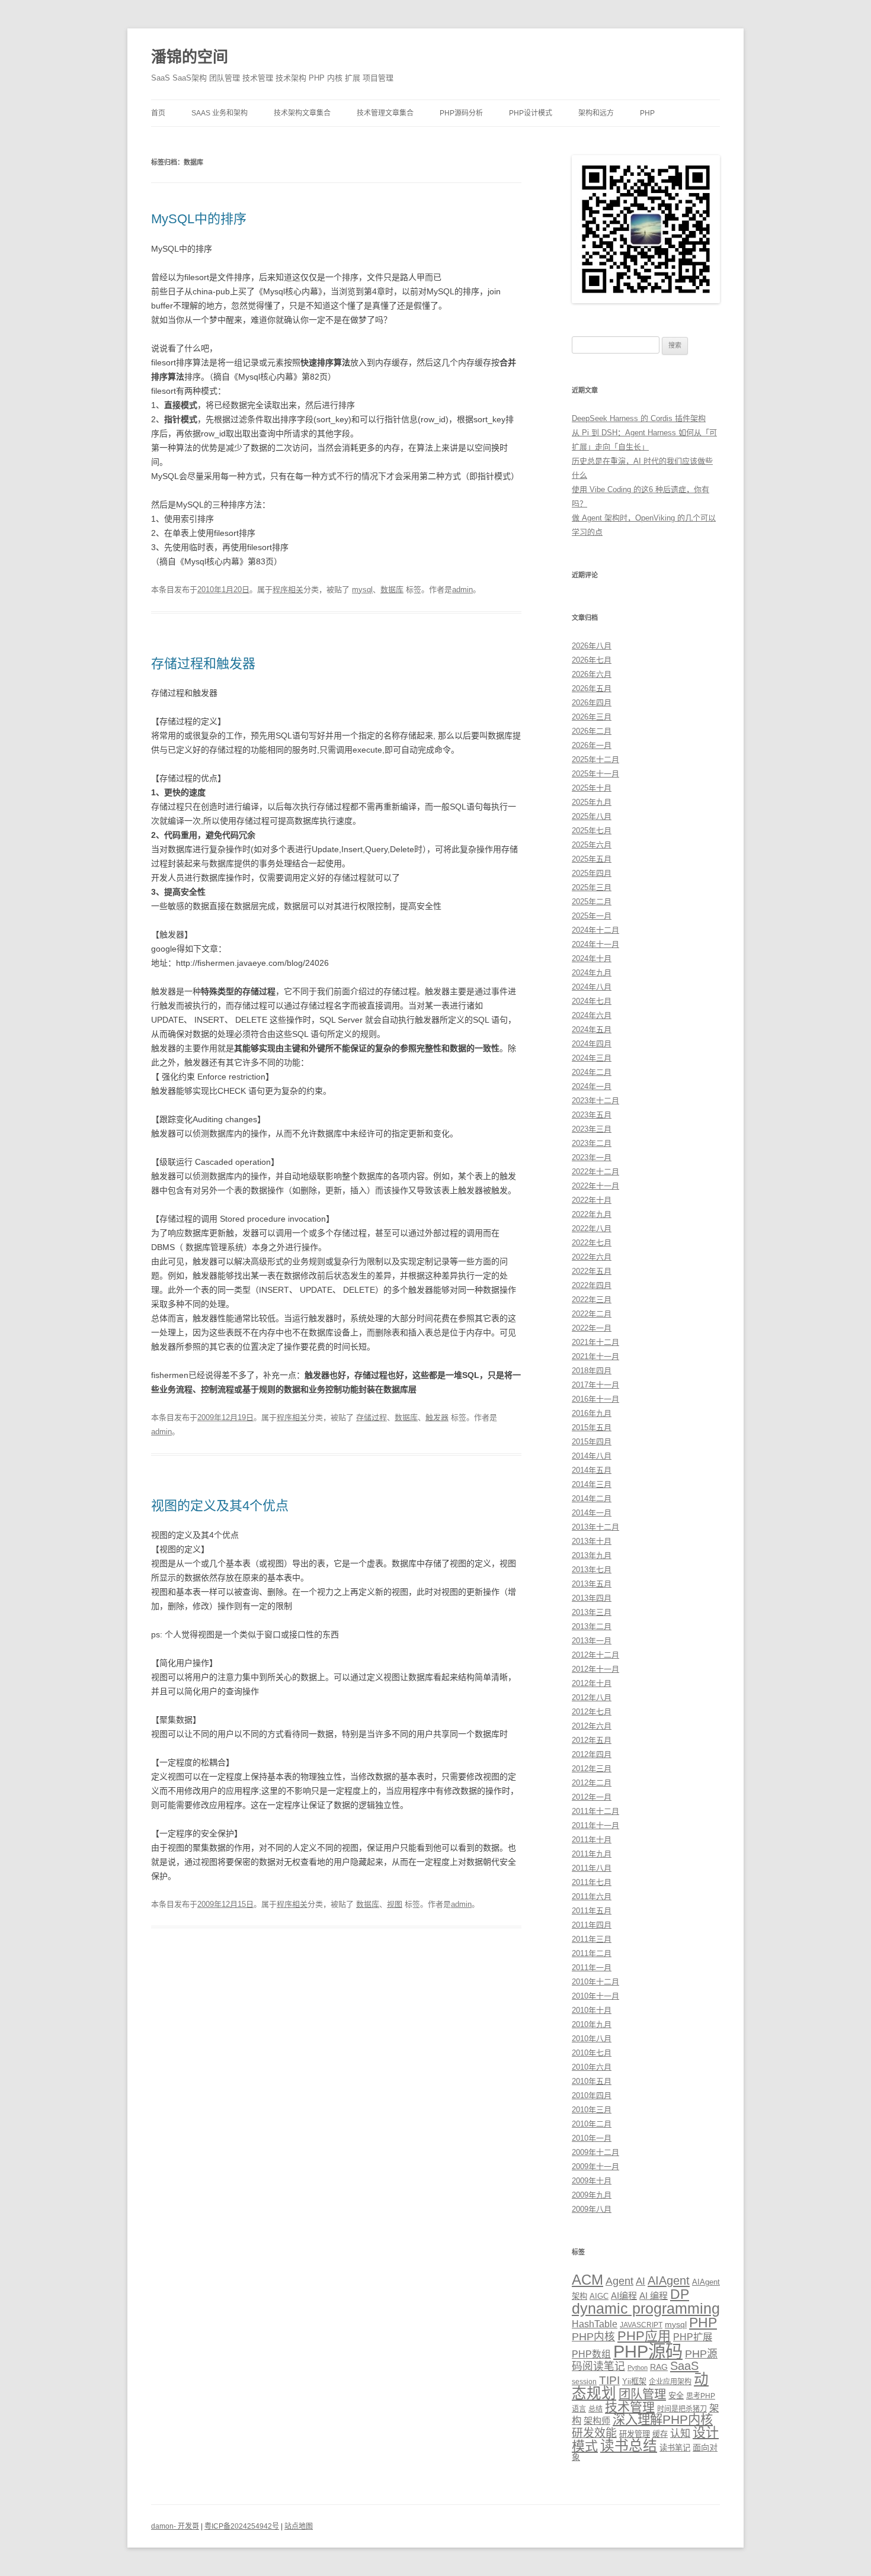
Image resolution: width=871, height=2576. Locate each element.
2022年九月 (592, 1214)
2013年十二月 (595, 1527)
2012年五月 (592, 1740)
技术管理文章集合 (385, 113)
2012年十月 (592, 1683)
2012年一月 (592, 1797)
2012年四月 (592, 1754)
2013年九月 (592, 1555)
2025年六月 (592, 845)
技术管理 (630, 2407)
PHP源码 (648, 2351)
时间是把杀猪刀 (682, 2409)
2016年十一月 (595, 1399)
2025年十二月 (595, 759)
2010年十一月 (595, 1996)
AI (641, 2281)
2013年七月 (592, 1570)
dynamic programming (646, 2308)
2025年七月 (592, 831)
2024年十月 (592, 958)
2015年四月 (592, 1442)
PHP (647, 113)
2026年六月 (592, 674)
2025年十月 (592, 788)
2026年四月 (592, 703)
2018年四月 (592, 1371)
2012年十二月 (595, 1655)
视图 (395, 1904)
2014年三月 (592, 1484)
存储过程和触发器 (203, 664)
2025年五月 (592, 859)
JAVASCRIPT (641, 2325)
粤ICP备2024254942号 (242, 2526)
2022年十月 (592, 1200)
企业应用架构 (670, 2382)
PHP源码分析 (461, 113)
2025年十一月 (595, 774)
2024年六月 (592, 1015)
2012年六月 (592, 1726)
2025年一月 (592, 916)
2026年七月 (592, 660)
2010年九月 (592, 2024)
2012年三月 (592, 1769)
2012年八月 (592, 1697)
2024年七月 (592, 1001)
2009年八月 (592, 2209)
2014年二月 (592, 1499)
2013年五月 (592, 1584)
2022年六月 (592, 1257)
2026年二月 (592, 731)
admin (462, 590)
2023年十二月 (595, 1101)
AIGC (599, 2296)
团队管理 (642, 2394)
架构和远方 (596, 113)
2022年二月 (592, 1314)
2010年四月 (592, 2095)
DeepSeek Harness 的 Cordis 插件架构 (639, 418)
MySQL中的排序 (199, 219)
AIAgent (669, 2281)
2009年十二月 (595, 2152)
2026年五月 (592, 688)
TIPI (609, 2380)
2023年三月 (592, 1129)
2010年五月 (592, 2081)
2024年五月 (592, 1030)
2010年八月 (592, 2039)
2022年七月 (592, 1243)
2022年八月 (592, 1228)
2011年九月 (592, 1854)
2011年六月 (592, 1896)
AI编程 (624, 2296)
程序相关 (288, 590)
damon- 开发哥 (175, 2526)
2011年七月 (592, 1882)
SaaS (684, 2366)
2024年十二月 (595, 930)
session (584, 2382)
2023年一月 (592, 1157)
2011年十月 (592, 1840)
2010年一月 (592, 2138)
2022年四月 (592, 1285)
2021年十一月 (595, 1356)
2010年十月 (592, 2010)
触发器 (437, 1417)
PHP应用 (644, 2336)
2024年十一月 (595, 944)
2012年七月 (592, 1712)
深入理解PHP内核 (663, 2420)
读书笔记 (675, 2448)
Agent (619, 2281)
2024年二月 (592, 1072)
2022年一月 (592, 1328)
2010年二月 (592, 2124)
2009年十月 (592, 2181)
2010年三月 (592, 2110)
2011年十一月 (595, 1825)
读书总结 (629, 2446)
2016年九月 (592, 1413)
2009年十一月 (595, 2167)
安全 (676, 2396)
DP (680, 2294)
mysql (362, 590)
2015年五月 (592, 1427)
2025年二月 (592, 902)
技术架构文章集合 (302, 113)
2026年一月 (592, 745)
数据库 (392, 590)
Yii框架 (634, 2381)
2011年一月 (592, 1968)
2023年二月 (592, 1143)
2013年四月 (592, 1598)
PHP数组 (591, 2354)
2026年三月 (592, 717)
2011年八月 (592, 1868)
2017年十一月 (595, 1385)
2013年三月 (592, 1612)
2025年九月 (592, 802)
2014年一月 (592, 1513)
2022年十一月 (595, 1186)
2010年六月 (592, 2067)
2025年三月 (592, 887)
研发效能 (594, 2433)
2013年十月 (592, 1541)
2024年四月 (592, 1044)
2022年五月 (592, 1271)
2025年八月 (592, 816)
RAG (659, 2367)
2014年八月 (592, 1456)
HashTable (595, 2324)
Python (638, 2368)
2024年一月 (592, 1086)
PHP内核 (593, 2337)
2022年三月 (592, 1300)
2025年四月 (592, 873)
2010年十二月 (595, 1982)
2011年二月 (592, 1953)
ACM (587, 2280)
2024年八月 (592, 987)
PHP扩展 (693, 2337)
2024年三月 (592, 1058)
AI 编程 (654, 2296)
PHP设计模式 (531, 113)
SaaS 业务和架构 (220, 113)
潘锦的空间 (190, 57)
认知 (680, 2433)
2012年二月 (592, 1783)
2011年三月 (592, 1939)
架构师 (597, 2421)
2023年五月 (592, 1115)
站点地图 (299, 2526)
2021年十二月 (595, 1342)
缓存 (660, 2434)
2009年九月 (592, 2195)
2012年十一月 (595, 1669)
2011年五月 (592, 1911)
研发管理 (635, 2434)
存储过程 (372, 1417)
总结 (595, 2409)
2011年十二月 (595, 1811)
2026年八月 (592, 646)
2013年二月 (592, 1626)
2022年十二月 (595, 1172)
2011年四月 (592, 1925)
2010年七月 (592, 2053)
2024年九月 (592, 973)
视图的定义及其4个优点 (220, 1506)
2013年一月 (592, 1641)
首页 (158, 113)
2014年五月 (592, 1470)
